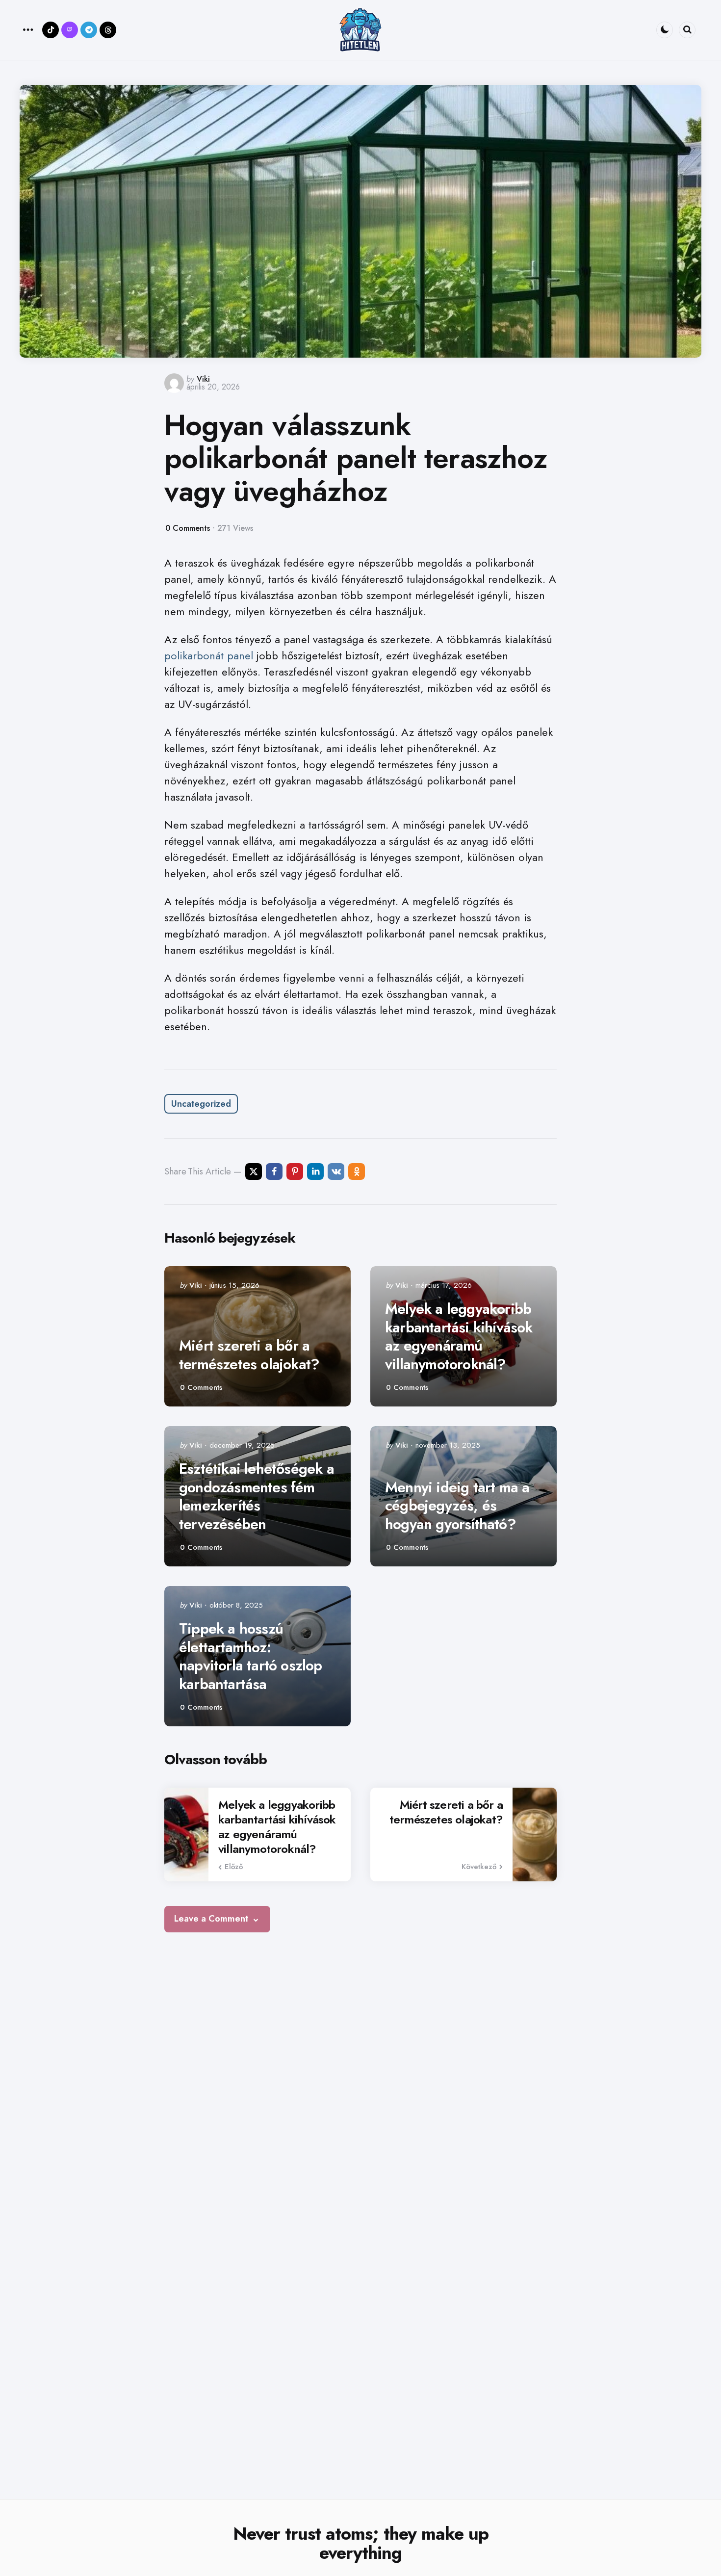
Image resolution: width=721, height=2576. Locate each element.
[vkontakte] (336, 1171)
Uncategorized (201, 1104)
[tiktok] (51, 30)
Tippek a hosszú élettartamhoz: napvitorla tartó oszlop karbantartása (251, 1656)
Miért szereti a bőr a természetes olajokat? (249, 1355)
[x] (254, 1171)
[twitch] (70, 30)
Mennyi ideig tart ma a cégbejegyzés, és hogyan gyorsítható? (457, 1506)
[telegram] (89, 30)
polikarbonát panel (209, 655)
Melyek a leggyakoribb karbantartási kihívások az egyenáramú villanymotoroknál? (459, 1336)
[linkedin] (315, 1171)
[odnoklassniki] (357, 1171)
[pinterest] (295, 1171)
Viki (203, 379)
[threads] (108, 30)
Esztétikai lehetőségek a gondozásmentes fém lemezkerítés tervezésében (257, 1496)
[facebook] (274, 1171)
